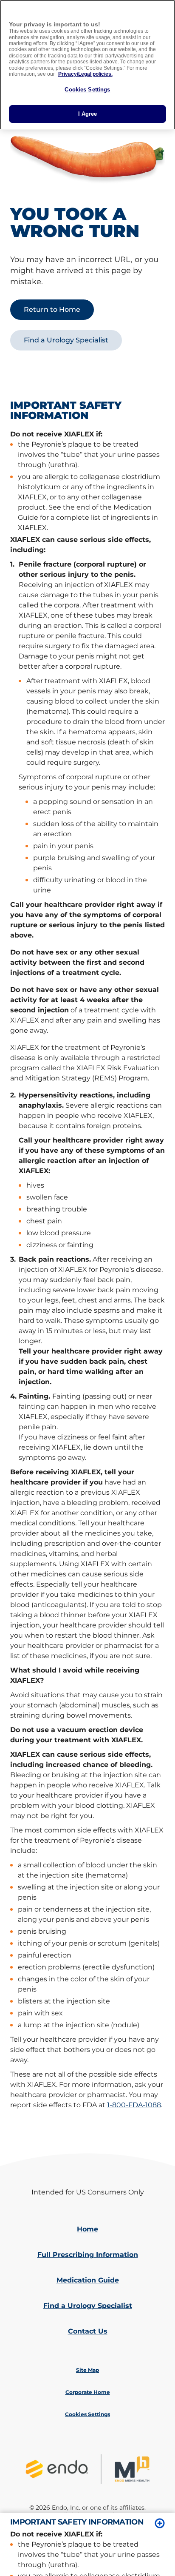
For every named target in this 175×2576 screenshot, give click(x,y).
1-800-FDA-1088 (134, 2105)
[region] (87, 65)
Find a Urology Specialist (88, 2306)
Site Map (87, 2370)
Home (87, 2229)
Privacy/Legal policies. (85, 74)
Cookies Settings (87, 90)
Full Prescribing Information (88, 2255)
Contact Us (88, 2331)
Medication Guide (88, 2280)
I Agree (88, 114)
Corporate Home (88, 2392)
